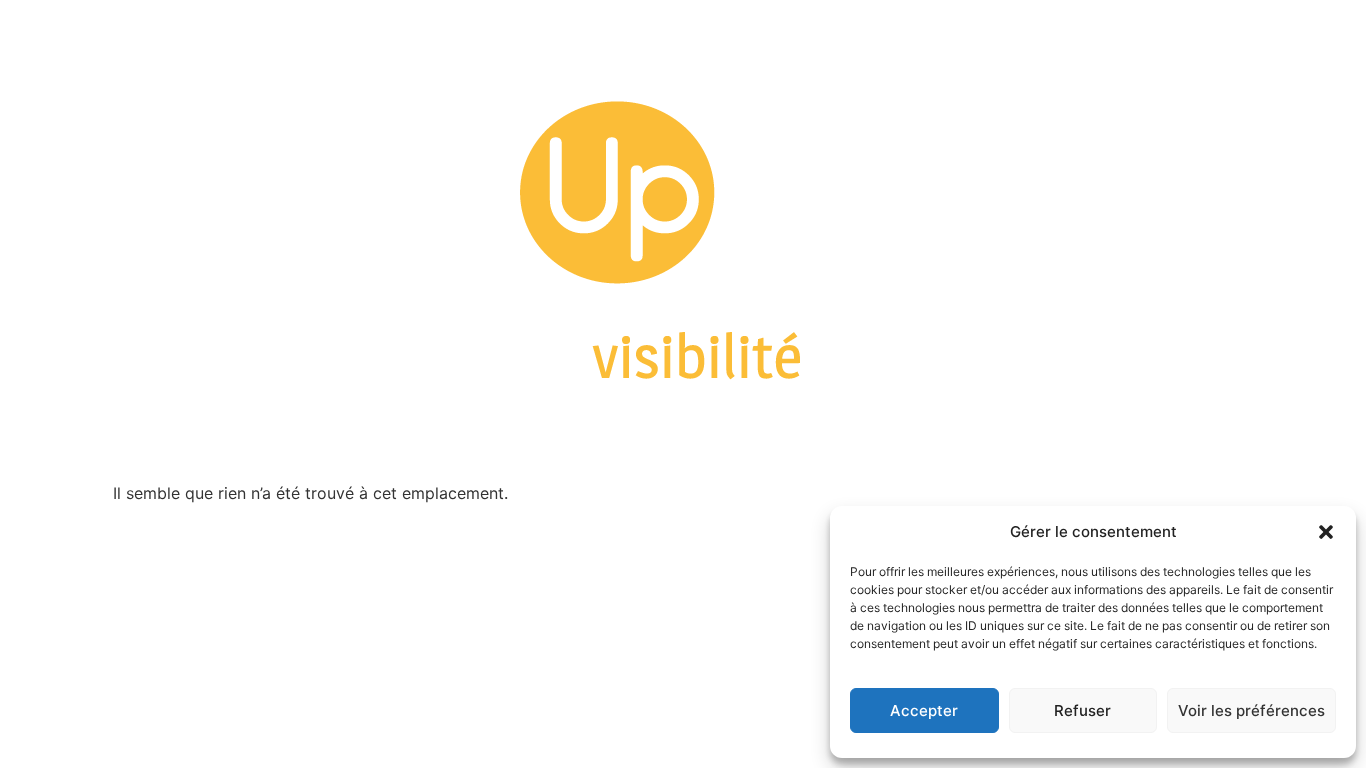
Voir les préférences (1251, 710)
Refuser (1082, 710)
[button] (1326, 532)
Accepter (924, 710)
